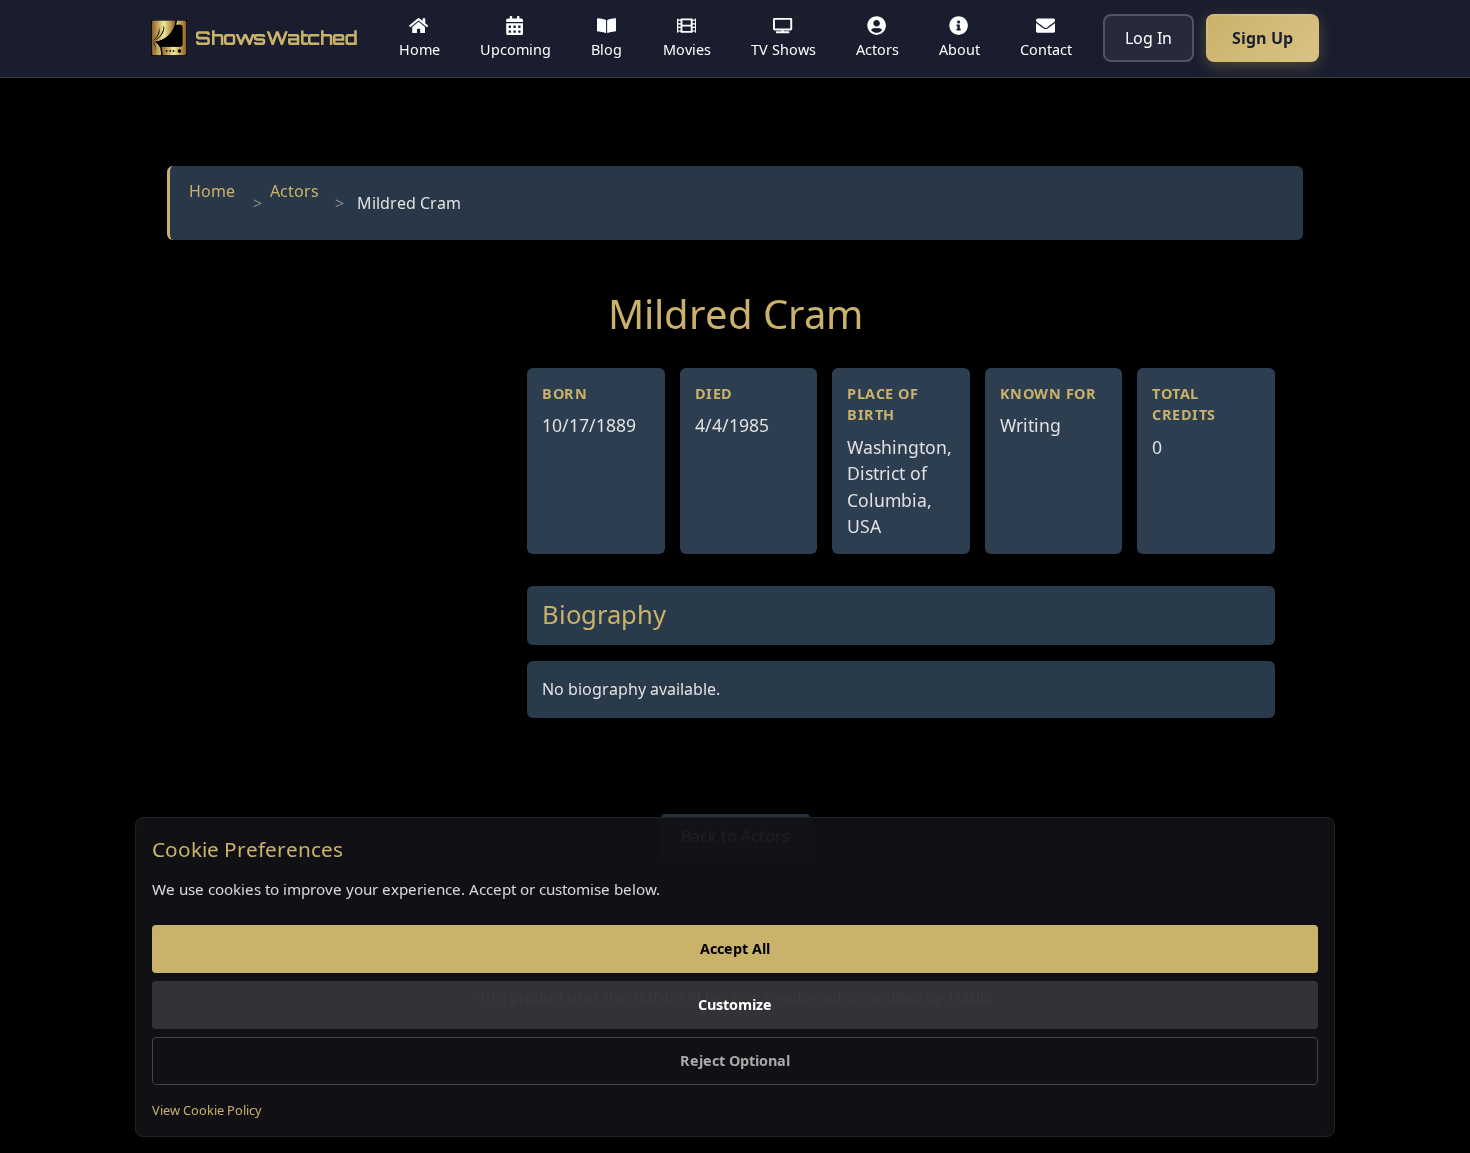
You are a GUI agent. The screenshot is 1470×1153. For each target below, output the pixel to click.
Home (212, 191)
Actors (294, 191)
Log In (1148, 38)
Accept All (735, 948)
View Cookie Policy (207, 1110)
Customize (735, 1004)
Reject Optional (735, 1060)
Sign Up (1262, 38)
